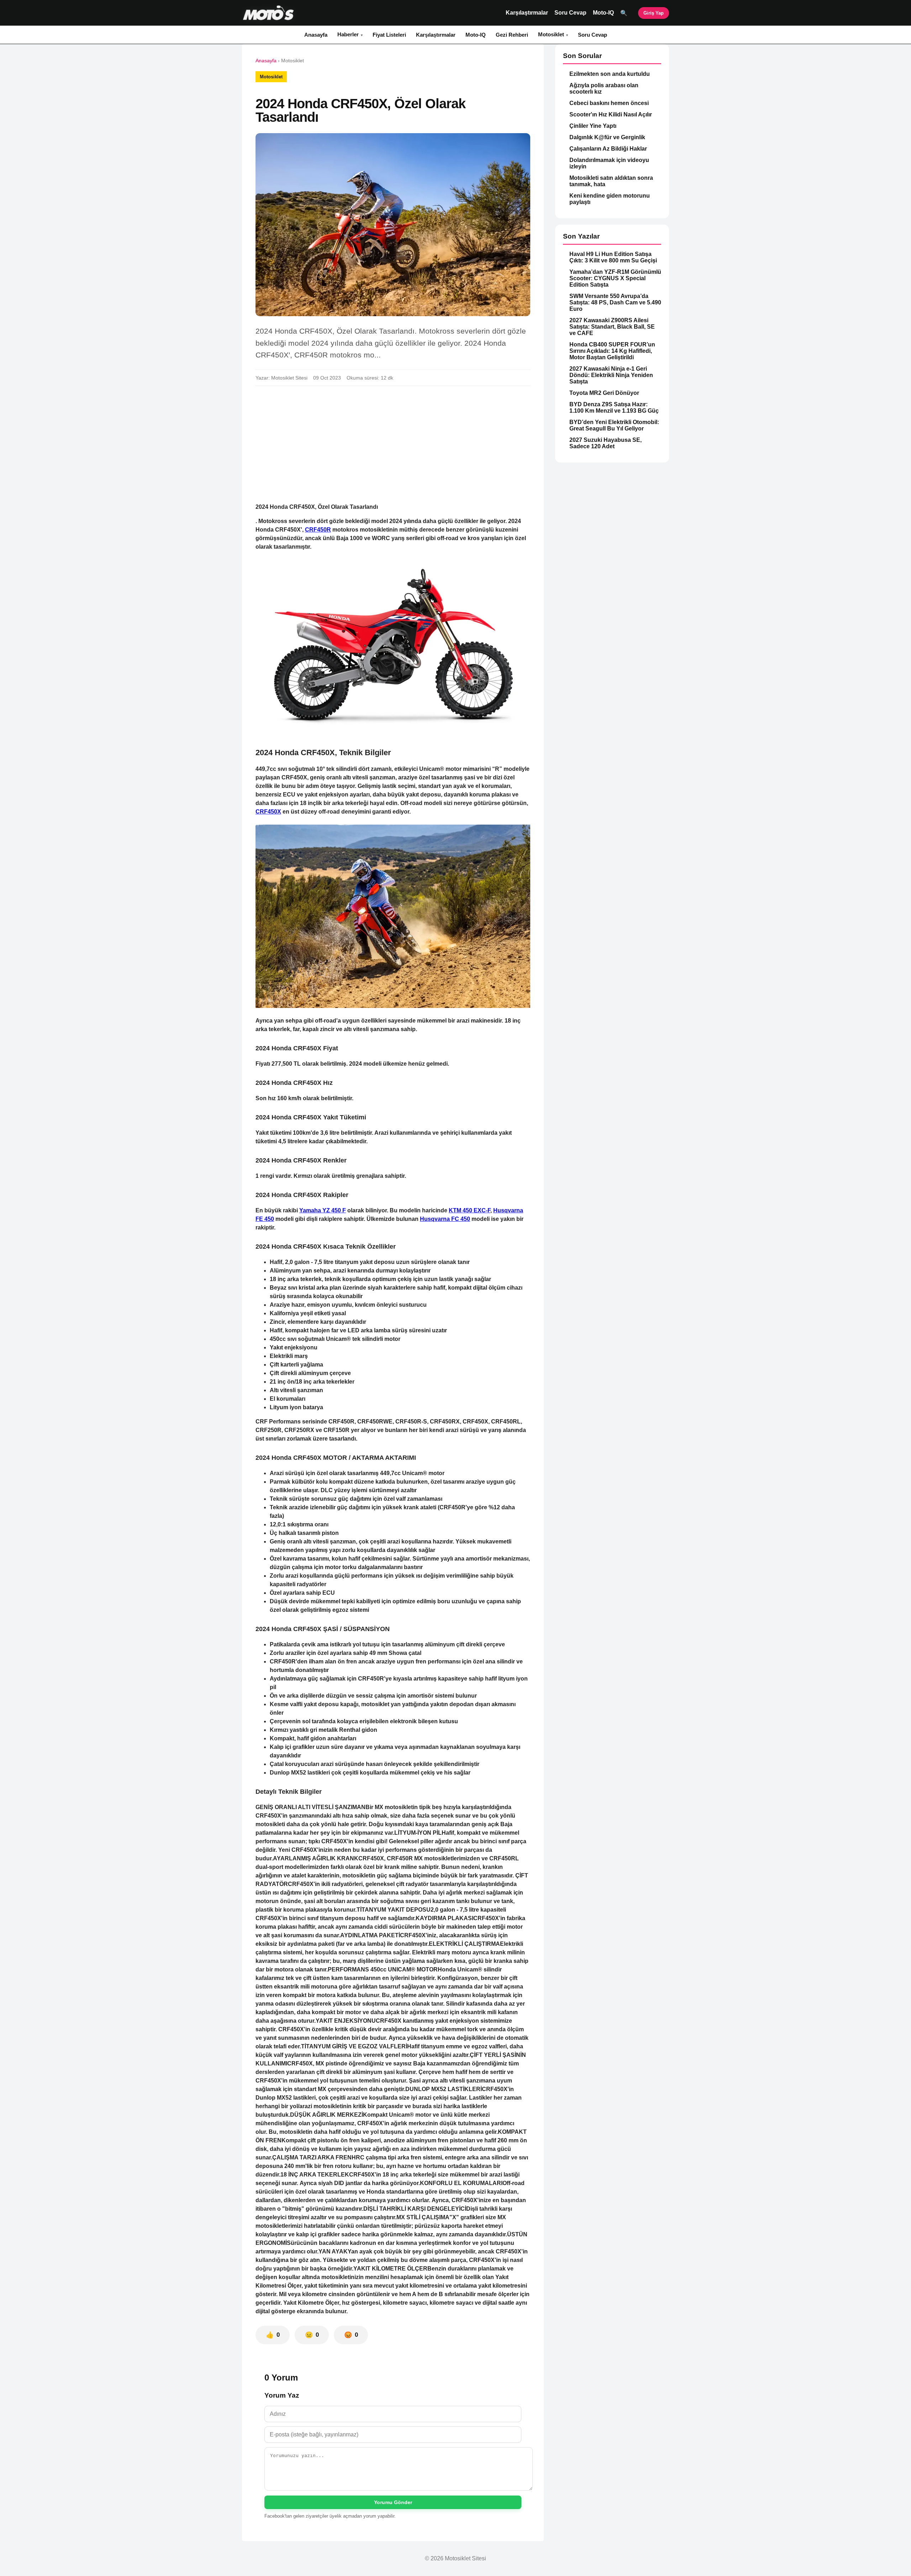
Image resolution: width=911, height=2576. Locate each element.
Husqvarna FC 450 (445, 1219)
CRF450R (318, 530)
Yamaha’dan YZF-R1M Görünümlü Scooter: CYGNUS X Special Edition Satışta (615, 278)
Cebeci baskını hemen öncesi (609, 103)
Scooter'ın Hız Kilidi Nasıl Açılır (611, 114)
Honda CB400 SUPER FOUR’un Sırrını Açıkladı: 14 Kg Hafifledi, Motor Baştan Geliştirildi (612, 351)
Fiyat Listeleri (389, 35)
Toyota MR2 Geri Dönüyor (604, 393)
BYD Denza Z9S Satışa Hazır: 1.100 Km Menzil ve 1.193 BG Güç (614, 407)
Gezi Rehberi (512, 35)
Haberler (348, 34)
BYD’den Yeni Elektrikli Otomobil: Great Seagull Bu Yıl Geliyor (614, 425)
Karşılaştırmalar (527, 13)
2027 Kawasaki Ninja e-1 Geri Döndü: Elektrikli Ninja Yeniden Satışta (611, 375)
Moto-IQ (603, 13)
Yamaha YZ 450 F (323, 1210)
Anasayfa (316, 35)
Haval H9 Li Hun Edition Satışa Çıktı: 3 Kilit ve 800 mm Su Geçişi (613, 257)
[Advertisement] (393, 444)
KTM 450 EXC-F (470, 1210)
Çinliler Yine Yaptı (593, 126)
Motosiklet (551, 34)
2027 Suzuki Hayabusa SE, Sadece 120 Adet (605, 443)
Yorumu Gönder (393, 2502)
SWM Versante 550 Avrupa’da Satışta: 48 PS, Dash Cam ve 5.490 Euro (615, 302)
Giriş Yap (654, 13)
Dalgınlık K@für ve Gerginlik (607, 137)
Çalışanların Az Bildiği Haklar (608, 149)
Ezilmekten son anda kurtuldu (610, 74)
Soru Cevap (570, 13)
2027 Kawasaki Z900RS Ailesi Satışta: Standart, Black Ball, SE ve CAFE (612, 327)
